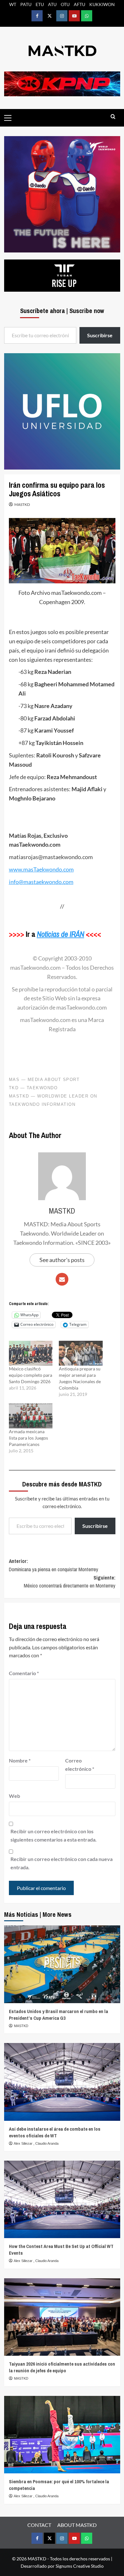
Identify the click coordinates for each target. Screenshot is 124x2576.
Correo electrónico (80, 1765)
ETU (40, 4)
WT (13, 4)
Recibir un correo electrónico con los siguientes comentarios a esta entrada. (54, 1835)
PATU (26, 4)
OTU (65, 4)
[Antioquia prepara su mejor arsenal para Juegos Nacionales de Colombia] (81, 1353)
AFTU (79, 4)
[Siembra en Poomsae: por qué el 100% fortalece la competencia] (62, 2435)
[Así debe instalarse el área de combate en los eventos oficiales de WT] (62, 2082)
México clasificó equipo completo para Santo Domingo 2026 (31, 1375)
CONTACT (39, 2525)
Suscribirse (95, 1526)
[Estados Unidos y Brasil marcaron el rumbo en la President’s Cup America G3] (62, 1964)
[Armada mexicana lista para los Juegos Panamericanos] (31, 1416)
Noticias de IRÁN (61, 934)
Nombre (20, 1760)
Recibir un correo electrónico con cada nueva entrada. (62, 1863)
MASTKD (22, 504)
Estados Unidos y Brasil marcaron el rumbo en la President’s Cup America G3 (59, 2015)
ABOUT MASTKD (77, 2525)
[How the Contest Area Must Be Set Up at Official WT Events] (62, 2199)
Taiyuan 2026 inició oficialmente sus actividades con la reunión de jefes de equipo (62, 2367)
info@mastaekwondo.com (41, 882)
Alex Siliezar (24, 2143)
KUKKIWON (102, 4)
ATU (52, 4)
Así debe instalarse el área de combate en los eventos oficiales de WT (55, 2132)
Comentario (24, 1673)
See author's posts (62, 1260)
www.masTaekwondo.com (41, 869)
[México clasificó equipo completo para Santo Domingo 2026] (31, 1353)
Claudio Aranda (47, 2143)
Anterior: (54, 1565)
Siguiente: (70, 1582)
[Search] (113, 117)
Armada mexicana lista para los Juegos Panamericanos (28, 1438)
